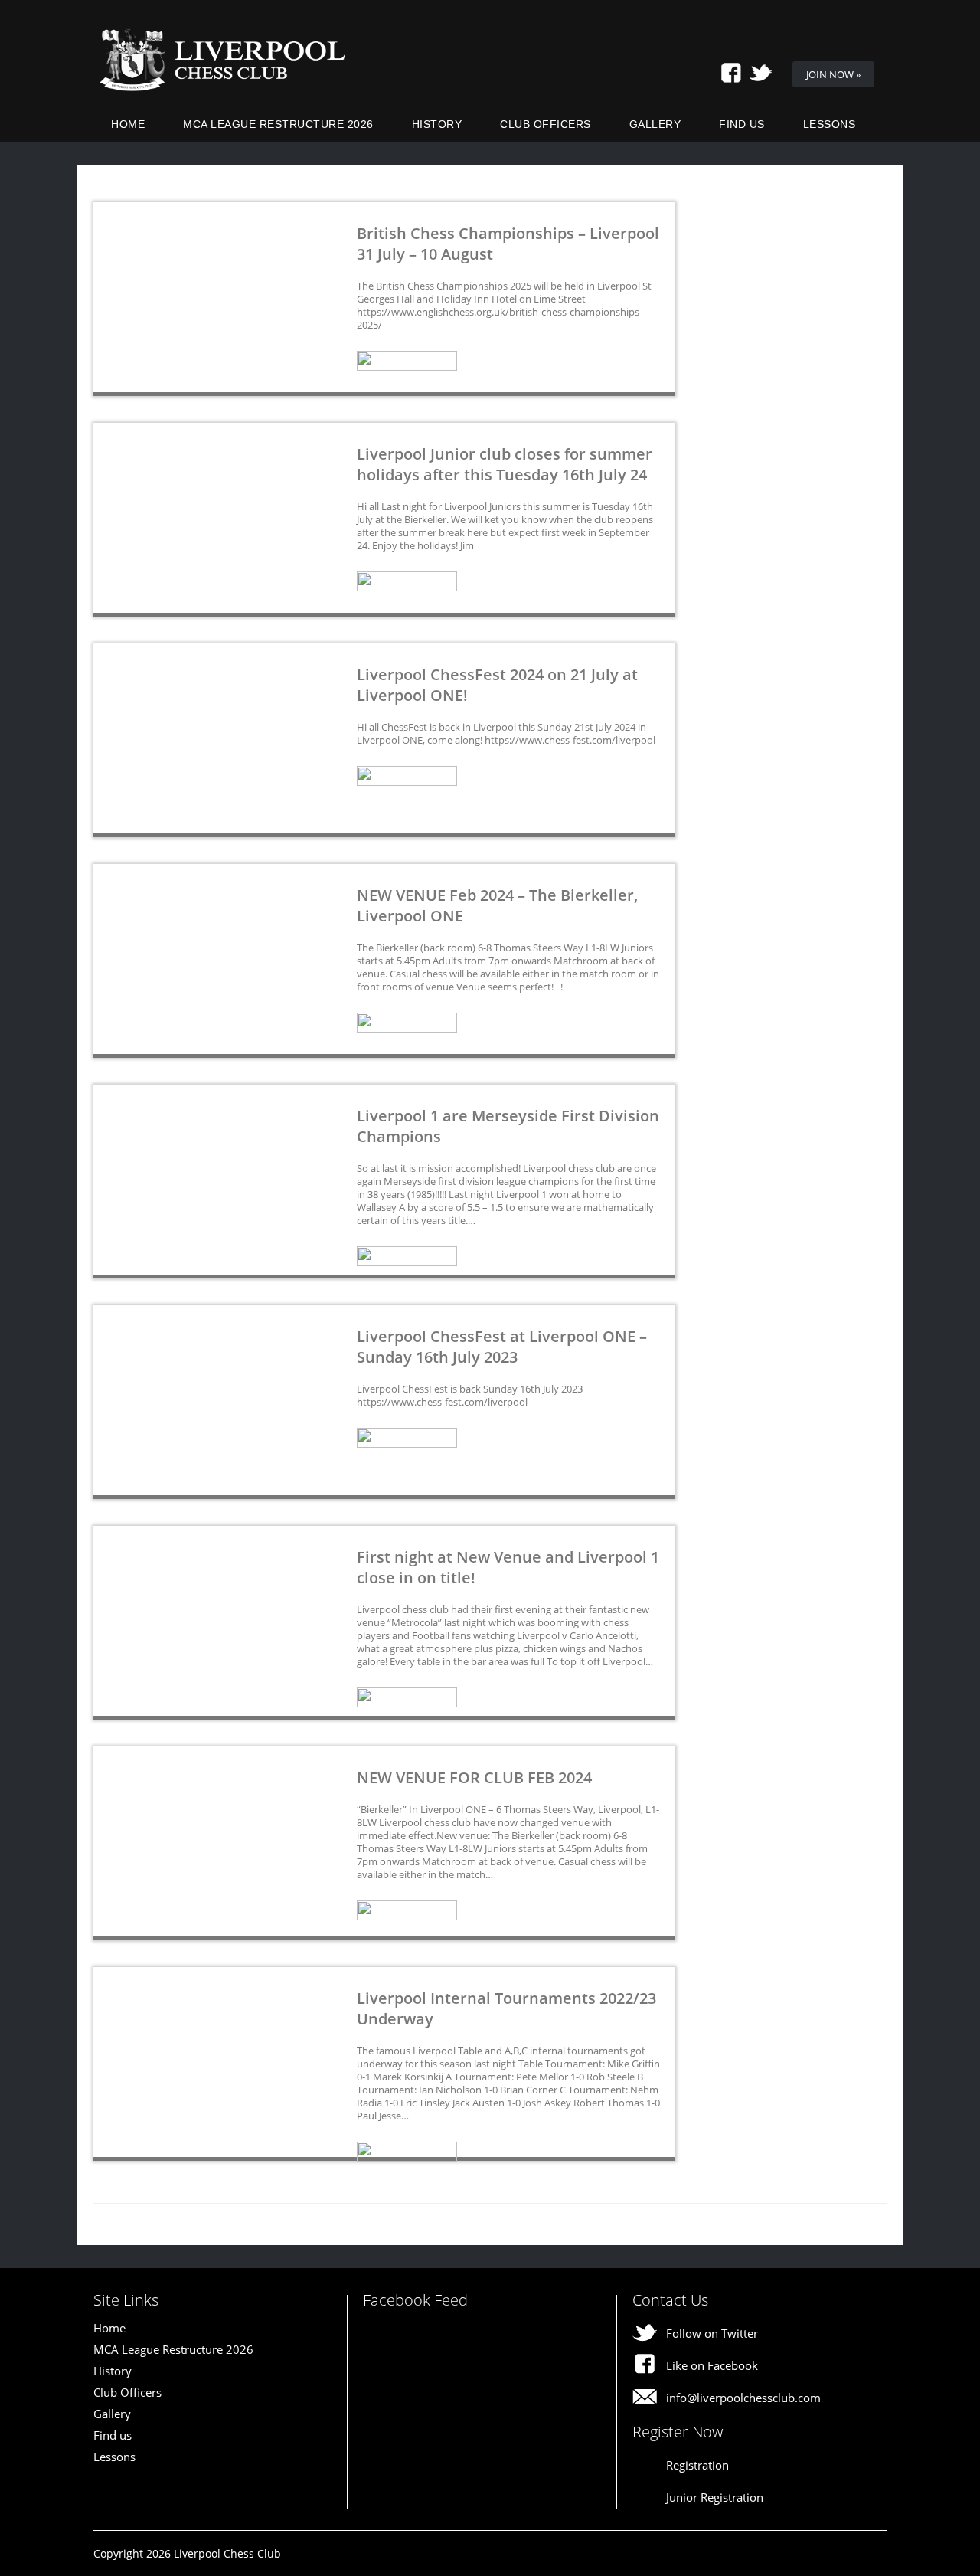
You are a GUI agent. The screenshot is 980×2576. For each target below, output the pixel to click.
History (437, 124)
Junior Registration (715, 2497)
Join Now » (833, 74)
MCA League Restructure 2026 (278, 124)
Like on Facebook (712, 2365)
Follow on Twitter (712, 2333)
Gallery (655, 124)
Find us (742, 124)
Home (128, 124)
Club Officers (546, 124)
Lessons (830, 124)
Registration (697, 2465)
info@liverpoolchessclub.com (743, 2398)
